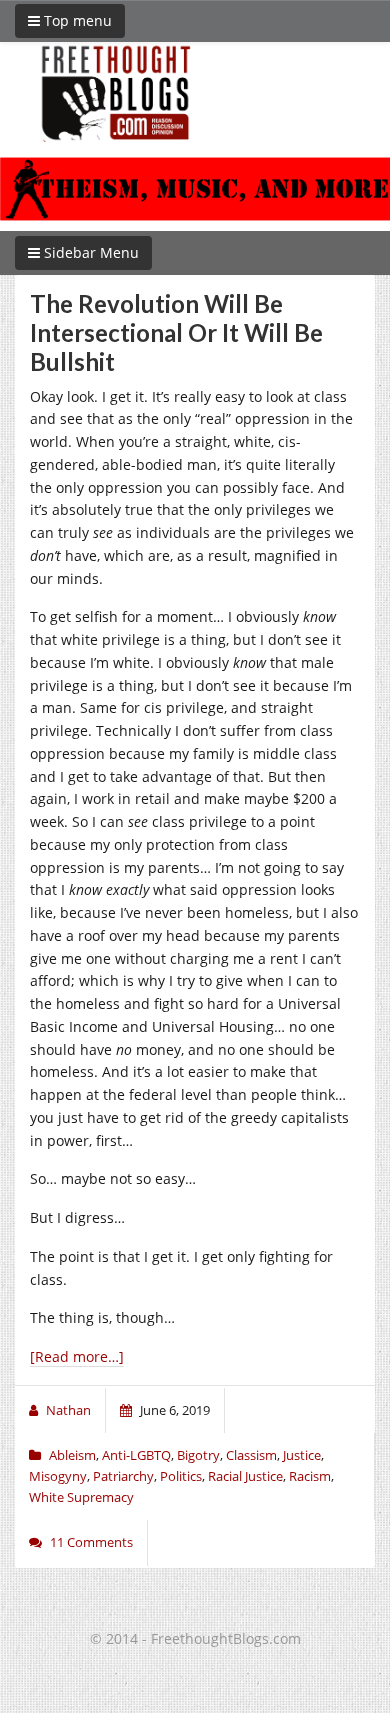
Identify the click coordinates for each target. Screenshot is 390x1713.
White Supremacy (81, 1497)
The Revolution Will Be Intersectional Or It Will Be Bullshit (176, 332)
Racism (310, 1476)
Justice (302, 1455)
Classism (251, 1455)
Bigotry (198, 1455)
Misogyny (58, 1476)
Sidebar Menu (89, 252)
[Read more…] (77, 1356)
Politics (181, 1476)
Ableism (72, 1455)
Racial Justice (245, 1476)
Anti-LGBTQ (136, 1455)
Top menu (76, 20)
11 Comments (91, 1542)
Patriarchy (123, 1476)
